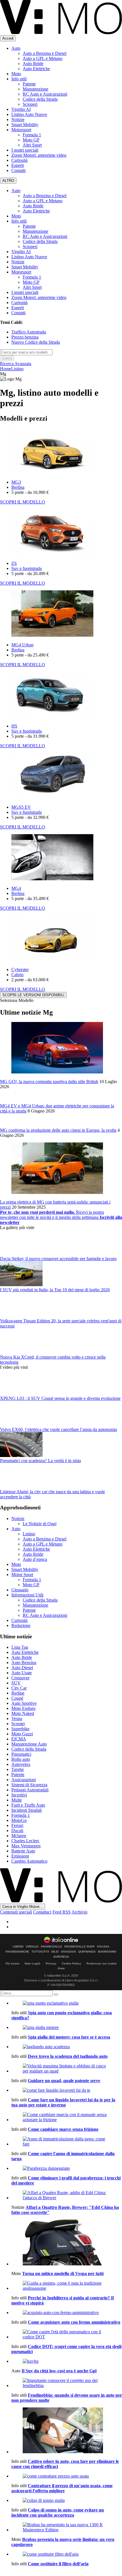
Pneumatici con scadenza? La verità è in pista (40, 1461)
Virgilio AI (21, 109)
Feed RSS (62, 1912)
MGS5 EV (21, 807)
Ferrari (17, 1825)
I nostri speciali (25, 150)
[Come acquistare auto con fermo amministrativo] (67, 2313)
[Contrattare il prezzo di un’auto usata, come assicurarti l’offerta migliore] (67, 2476)
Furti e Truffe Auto (28, 1805)
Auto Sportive (24, 1703)
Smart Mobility (25, 125)
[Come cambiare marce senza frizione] (67, 2117)
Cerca (7, 358)
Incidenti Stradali (27, 1810)
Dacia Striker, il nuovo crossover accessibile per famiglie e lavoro (58, 1259)
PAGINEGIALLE (51, 1947)
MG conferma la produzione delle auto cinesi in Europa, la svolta (58, 1130)
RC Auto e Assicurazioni (45, 94)
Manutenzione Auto (29, 1744)
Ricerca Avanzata (16, 364)
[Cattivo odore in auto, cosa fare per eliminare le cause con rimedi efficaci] (67, 2431)
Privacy (51, 1963)
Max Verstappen (26, 1846)
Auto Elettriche (36, 69)
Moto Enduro (23, 1708)
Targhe (18, 1769)
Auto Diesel (22, 1668)
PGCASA (103, 1947)
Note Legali (32, 1963)
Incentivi (19, 1795)
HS (14, 726)
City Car (19, 1688)
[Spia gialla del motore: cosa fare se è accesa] (67, 2028)
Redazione (21, 1625)
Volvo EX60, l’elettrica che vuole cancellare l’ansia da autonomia (58, 1429)
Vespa (17, 1719)
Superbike (20, 1729)
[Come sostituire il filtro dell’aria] (67, 2554)
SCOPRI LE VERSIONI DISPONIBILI (33, 995)
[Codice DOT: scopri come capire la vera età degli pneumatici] (67, 2334)
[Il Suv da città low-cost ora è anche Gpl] (67, 2361)
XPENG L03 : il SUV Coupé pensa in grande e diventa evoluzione (60, 1398)
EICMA (19, 1739)
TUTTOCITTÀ (40, 1952)
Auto (16, 48)
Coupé (17, 1698)
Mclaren (19, 1836)
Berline (18, 1693)
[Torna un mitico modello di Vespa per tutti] (67, 2243)
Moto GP (31, 140)
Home (6, 369)
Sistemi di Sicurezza (29, 1785)
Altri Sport (32, 145)
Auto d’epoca (35, 1559)
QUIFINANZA (87, 1952)
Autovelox (21, 1764)
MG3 (16, 482)
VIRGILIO (32, 1947)
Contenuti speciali (16, 1912)
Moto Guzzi (22, 1734)
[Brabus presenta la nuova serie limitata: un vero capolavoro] (67, 2527)
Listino (17, 369)
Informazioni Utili (27, 1595)
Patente (29, 84)
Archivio (79, 1912)
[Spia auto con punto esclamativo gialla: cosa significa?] (67, 2003)
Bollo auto (21, 1759)
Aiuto (61, 1968)
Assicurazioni (24, 1780)
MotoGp (19, 1820)
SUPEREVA (61, 1957)
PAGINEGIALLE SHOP (80, 1947)
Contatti (18, 170)
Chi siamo (12, 1963)
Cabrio (17, 975)
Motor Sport (22, 1575)
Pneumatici (21, 1754)
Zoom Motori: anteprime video (39, 155)
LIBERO (18, 1947)
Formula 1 (32, 135)
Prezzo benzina (25, 337)
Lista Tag (20, 1647)
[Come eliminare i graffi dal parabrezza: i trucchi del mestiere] (67, 2168)
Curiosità (19, 160)
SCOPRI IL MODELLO (23, 502)
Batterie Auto (23, 1851)
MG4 (16, 888)
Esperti (18, 165)
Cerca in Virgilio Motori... (23, 1907)
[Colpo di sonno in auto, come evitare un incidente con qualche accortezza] (67, 2500)
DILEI (55, 1952)
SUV (16, 1683)
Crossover (20, 1678)
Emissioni (20, 1856)
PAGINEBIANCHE (17, 1952)
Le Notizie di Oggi (40, 1524)
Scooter (18, 1724)
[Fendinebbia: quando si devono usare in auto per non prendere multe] (67, 2383)
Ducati (17, 1831)
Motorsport (21, 130)
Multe (17, 1800)
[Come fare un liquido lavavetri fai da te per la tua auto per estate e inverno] (67, 2090)
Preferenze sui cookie (102, 1963)
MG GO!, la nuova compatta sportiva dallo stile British (49, 1082)
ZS (14, 563)
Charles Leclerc (25, 1841)
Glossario (20, 1590)
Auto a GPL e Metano (43, 58)
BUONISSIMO (107, 1952)
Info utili (19, 79)
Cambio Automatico (29, 1861)
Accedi (8, 38)
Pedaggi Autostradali (30, 1790)
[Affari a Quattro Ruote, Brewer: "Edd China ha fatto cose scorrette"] (67, 2195)
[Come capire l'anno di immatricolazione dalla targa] (67, 2142)
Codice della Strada (40, 99)
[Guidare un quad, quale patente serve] (67, 2069)
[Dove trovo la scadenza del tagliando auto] (67, 2047)
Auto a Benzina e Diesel (45, 53)
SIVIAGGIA (69, 1952)
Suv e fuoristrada (27, 568)
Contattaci (42, 1912)
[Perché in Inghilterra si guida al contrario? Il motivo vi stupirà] (67, 2286)
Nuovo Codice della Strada (36, 342)
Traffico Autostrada (29, 332)
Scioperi (30, 104)
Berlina (18, 487)
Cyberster (20, 970)
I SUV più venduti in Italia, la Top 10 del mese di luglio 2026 (55, 1290)
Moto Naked (23, 1713)
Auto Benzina (24, 1663)
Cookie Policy (71, 1963)
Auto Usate (22, 1673)
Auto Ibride (33, 64)
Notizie (18, 120)
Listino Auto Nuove (29, 114)
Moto (16, 74)
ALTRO (8, 181)
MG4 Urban (22, 645)
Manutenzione (35, 89)
